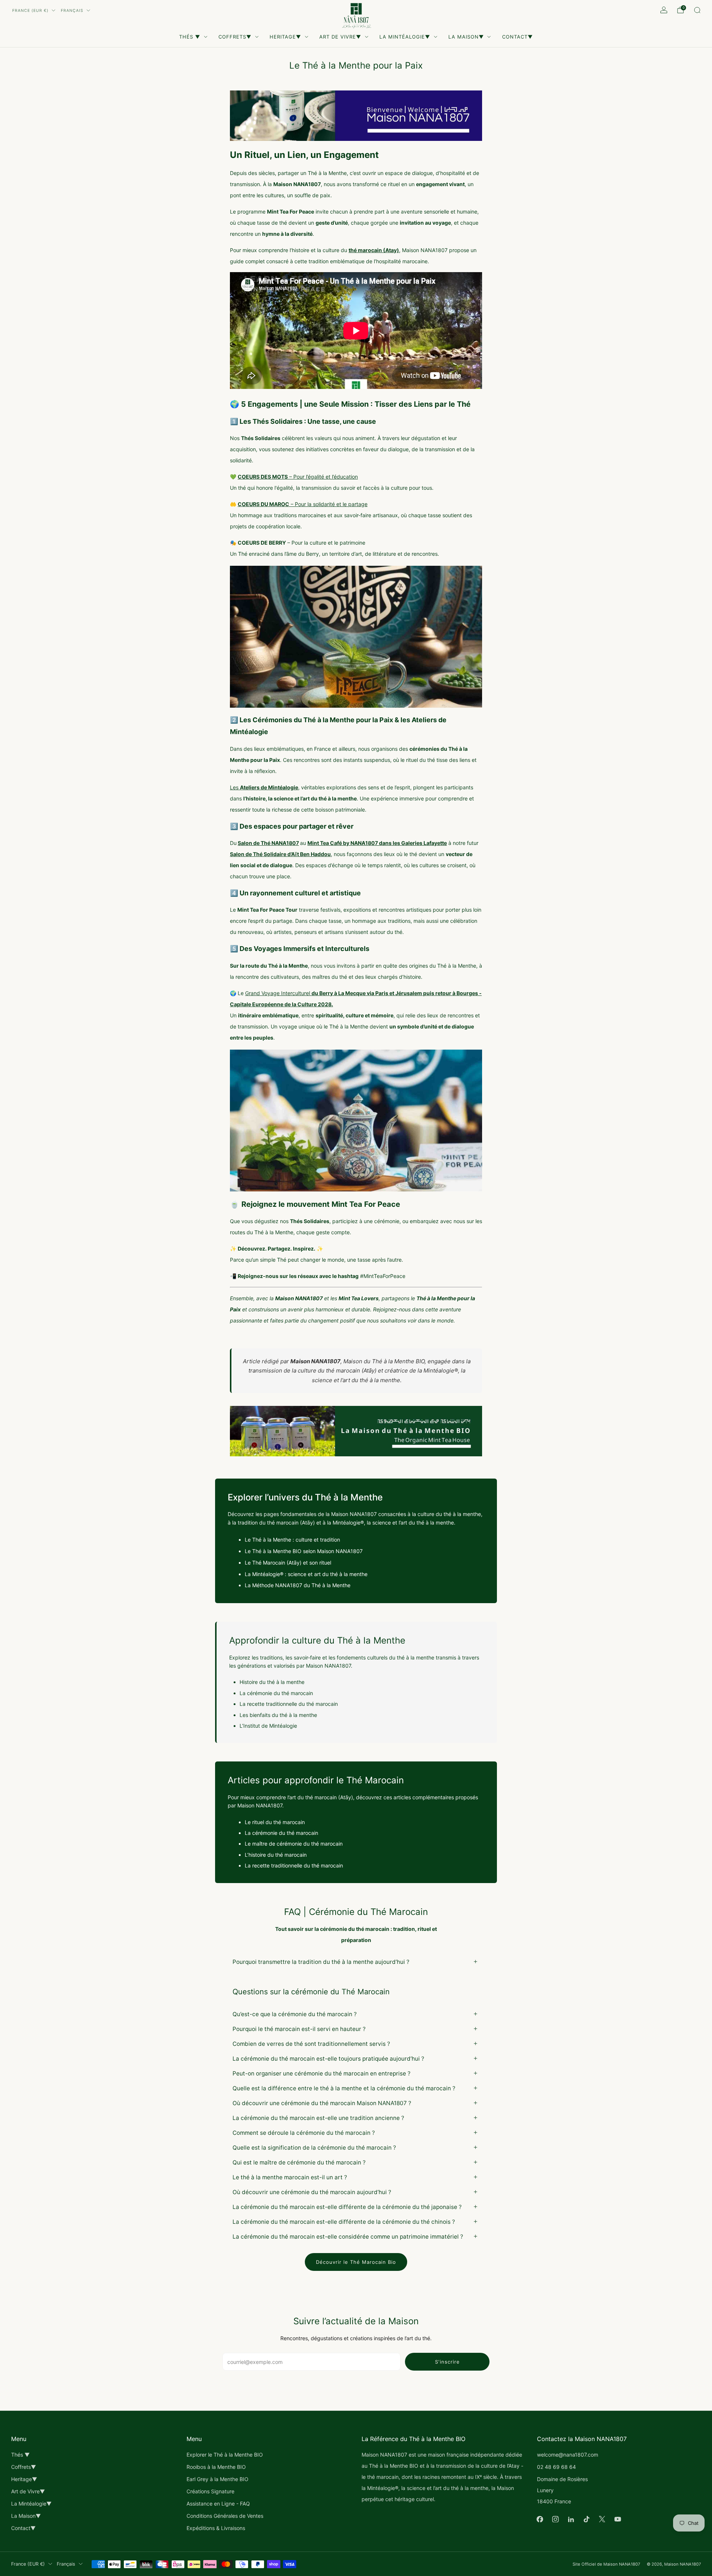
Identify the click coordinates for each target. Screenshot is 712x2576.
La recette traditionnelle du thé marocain (289, 1704)
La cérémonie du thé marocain (276, 1693)
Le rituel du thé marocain (275, 1822)
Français (72, 11)
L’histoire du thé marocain (276, 1855)
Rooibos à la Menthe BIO (216, 2467)
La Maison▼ (466, 37)
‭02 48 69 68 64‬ (556, 2467)
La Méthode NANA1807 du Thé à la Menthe (298, 1585)
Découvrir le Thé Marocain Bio (356, 2262)
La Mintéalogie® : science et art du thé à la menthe (306, 1574)
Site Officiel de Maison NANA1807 (606, 2564)
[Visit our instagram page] (556, 2519)
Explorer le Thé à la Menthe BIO (225, 2455)
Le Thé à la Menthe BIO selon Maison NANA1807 (304, 1551)
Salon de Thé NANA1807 (268, 843)
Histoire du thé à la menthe (272, 1682)
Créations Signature (210, 2491)
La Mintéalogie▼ (405, 37)
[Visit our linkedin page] (571, 2519)
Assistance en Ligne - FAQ (218, 2504)
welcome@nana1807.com (568, 2455)
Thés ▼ (190, 37)
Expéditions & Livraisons (216, 2528)
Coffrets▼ (235, 37)
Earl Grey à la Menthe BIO (217, 2479)
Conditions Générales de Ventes (225, 2516)
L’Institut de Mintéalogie (268, 1726)
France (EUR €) (30, 11)
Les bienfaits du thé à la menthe (278, 1715)
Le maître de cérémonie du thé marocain (294, 1844)
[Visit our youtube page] (618, 2519)
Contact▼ (517, 37)
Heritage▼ (285, 37)
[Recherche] (697, 10)
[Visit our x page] (602, 2519)
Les (264, 787)
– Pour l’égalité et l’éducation (298, 477)
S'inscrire (447, 2362)
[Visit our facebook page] (540, 2519)
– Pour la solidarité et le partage (303, 504)
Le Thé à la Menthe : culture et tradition (292, 1540)
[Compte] (664, 10)
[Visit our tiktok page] (587, 2519)
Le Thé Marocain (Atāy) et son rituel (288, 1563)
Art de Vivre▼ (340, 37)
